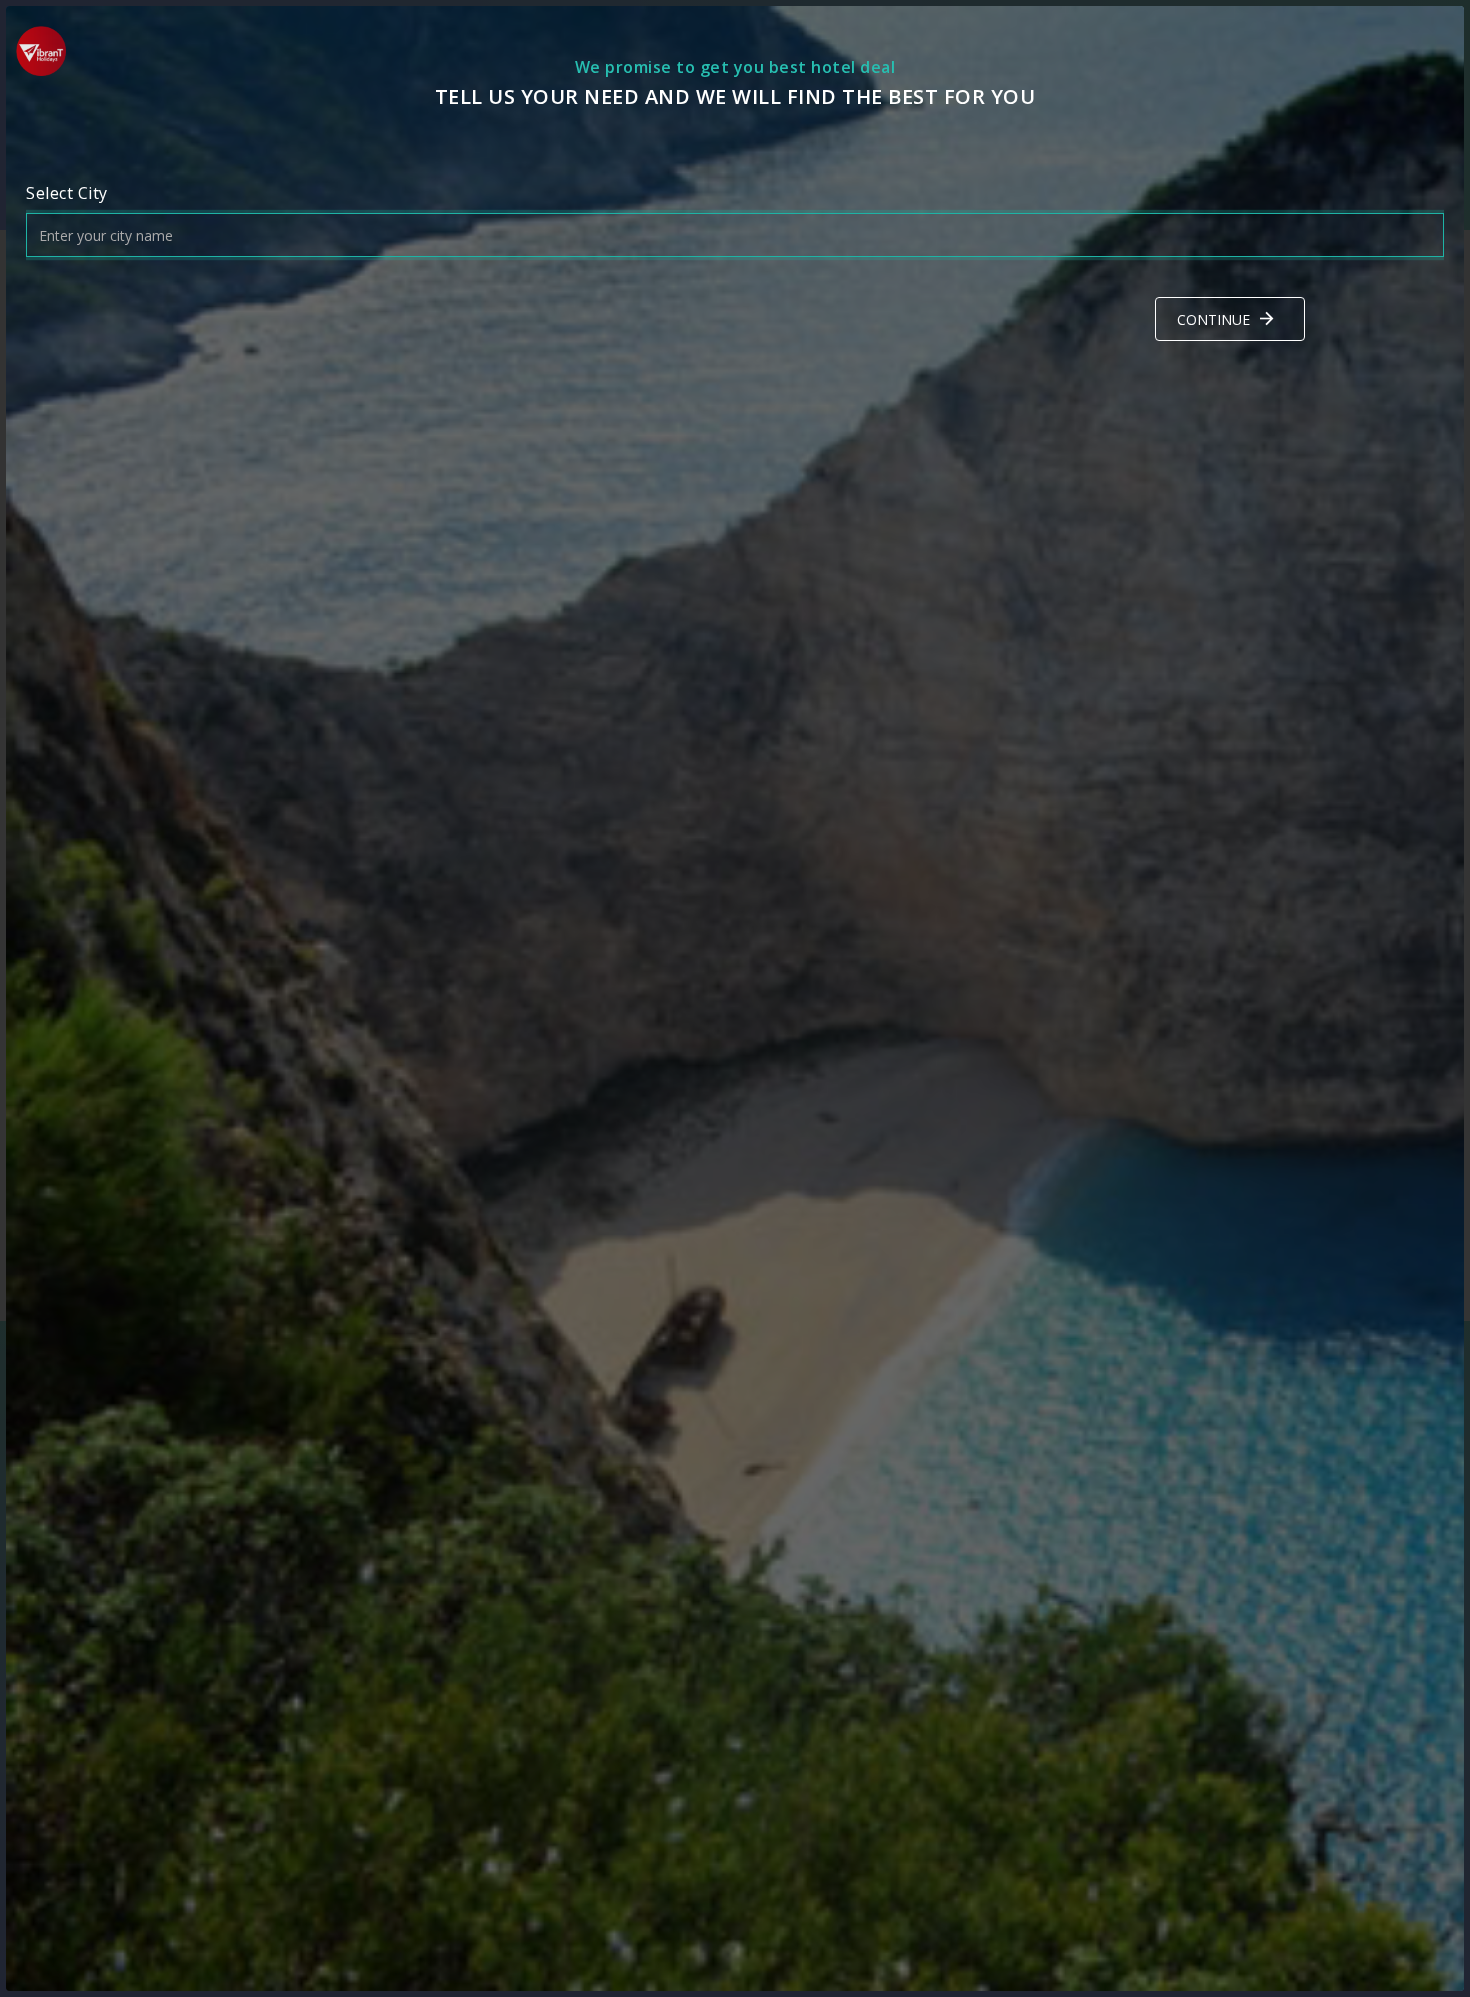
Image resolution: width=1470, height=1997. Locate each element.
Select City (67, 193)
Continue (1213, 319)
